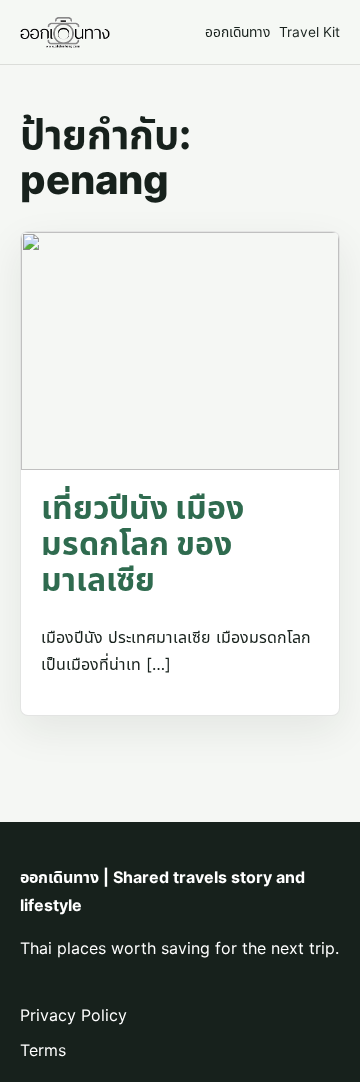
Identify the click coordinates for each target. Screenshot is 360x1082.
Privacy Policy (73, 1015)
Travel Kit (309, 32)
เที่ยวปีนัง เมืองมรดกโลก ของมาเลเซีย (142, 543)
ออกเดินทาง (237, 32)
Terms (43, 1050)
